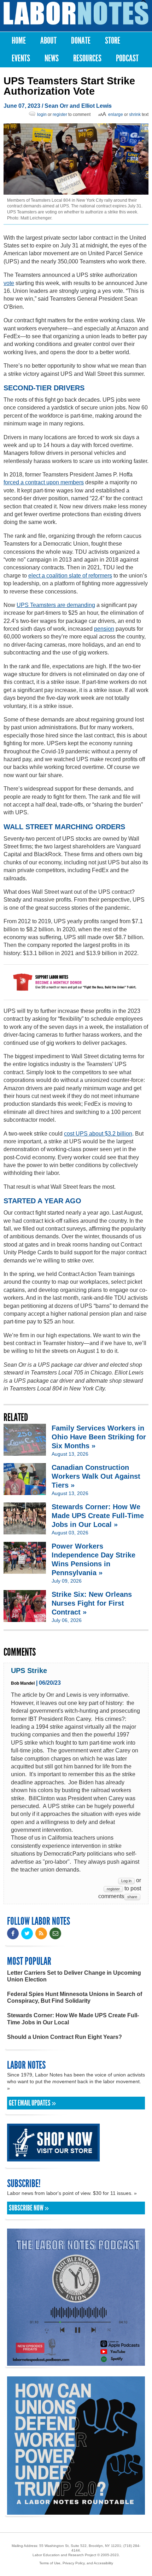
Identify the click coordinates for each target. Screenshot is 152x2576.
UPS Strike (29, 1671)
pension (104, 629)
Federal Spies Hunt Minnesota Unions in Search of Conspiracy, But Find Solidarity (75, 1997)
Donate (81, 41)
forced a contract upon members (44, 482)
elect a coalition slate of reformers (70, 576)
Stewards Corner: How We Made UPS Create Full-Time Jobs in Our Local (73, 2019)
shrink (135, 115)
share (132, 1897)
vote (9, 283)
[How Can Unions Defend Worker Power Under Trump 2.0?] (76, 2511)
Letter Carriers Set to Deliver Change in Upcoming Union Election (74, 1976)
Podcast (127, 58)
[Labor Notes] (76, 13)
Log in (126, 1881)
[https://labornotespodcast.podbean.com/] (76, 2362)
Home (19, 41)
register (60, 115)
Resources (87, 58)
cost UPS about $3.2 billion (98, 1134)
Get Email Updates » (32, 2103)
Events (21, 58)
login (42, 115)
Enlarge (116, 115)
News (52, 58)
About (48, 41)
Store (113, 41)
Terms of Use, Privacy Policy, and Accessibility (76, 2563)
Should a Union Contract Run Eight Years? (65, 2037)
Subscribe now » (29, 2208)
